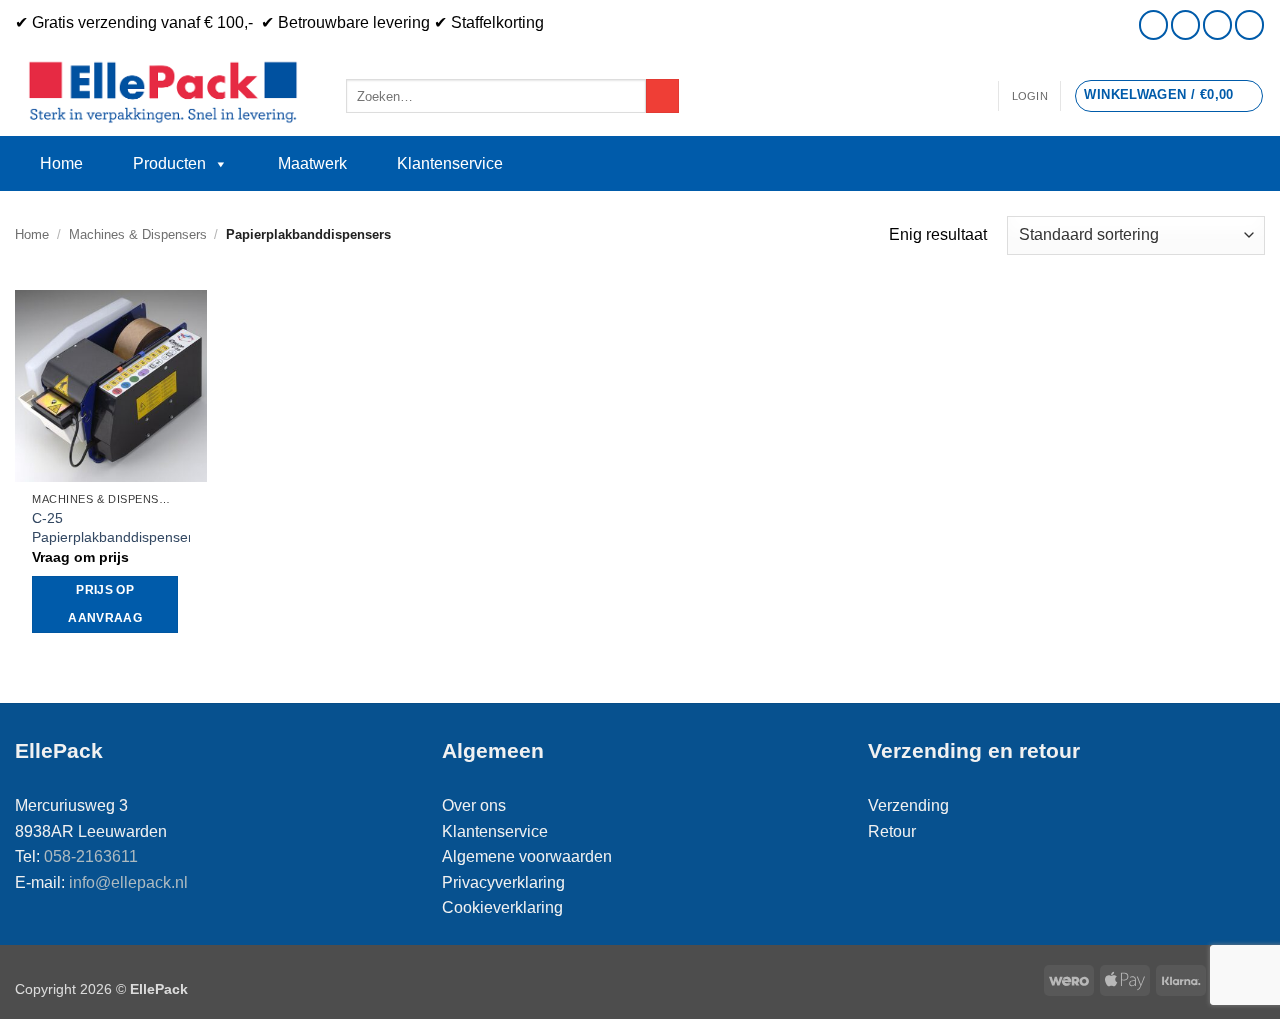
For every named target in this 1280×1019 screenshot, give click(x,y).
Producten (169, 163)
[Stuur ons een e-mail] (1185, 24)
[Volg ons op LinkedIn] (1249, 24)
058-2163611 (91, 856)
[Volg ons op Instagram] (1153, 24)
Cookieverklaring (502, 907)
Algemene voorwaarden (527, 856)
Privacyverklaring (503, 882)
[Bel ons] (1217, 24)
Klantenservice (450, 163)
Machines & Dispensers (138, 234)
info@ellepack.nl (128, 882)
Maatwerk (312, 163)
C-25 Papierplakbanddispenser (112, 527)
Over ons (474, 805)
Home (61, 163)
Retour (892, 831)
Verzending (908, 805)
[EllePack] (165, 93)
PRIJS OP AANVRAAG (105, 604)
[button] (1030, 96)
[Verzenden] (662, 96)
